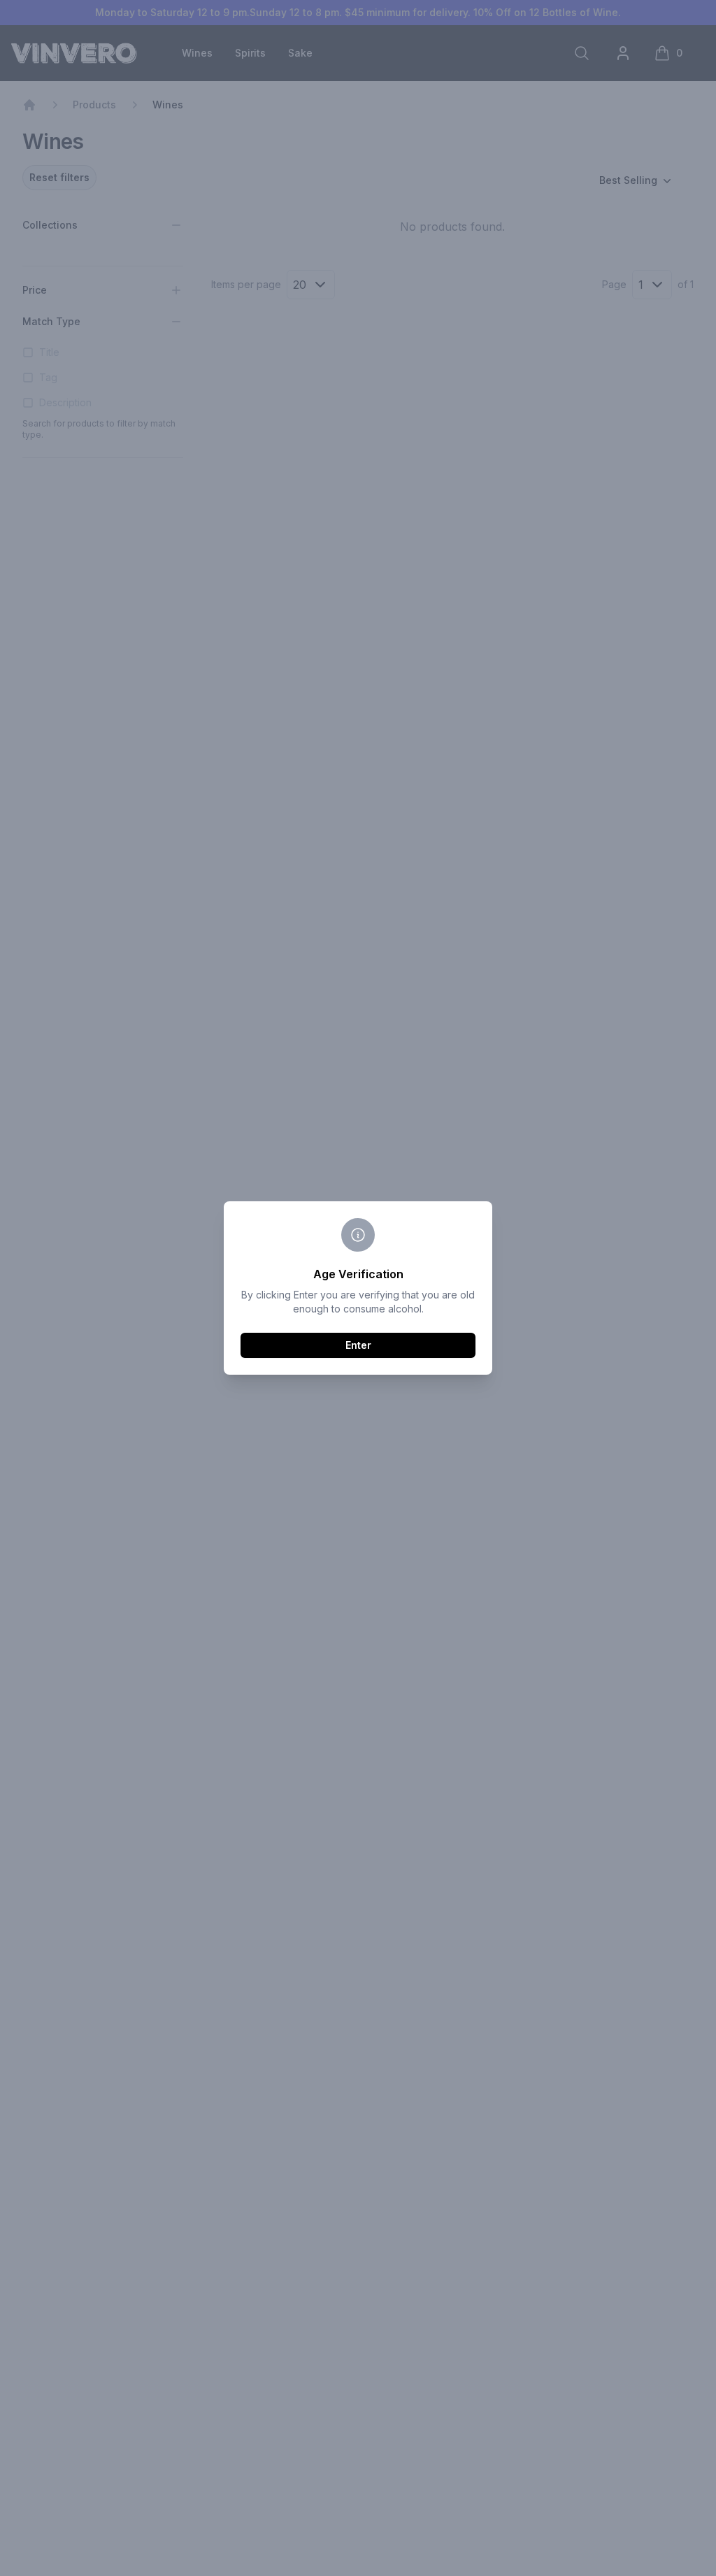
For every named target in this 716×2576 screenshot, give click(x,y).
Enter (358, 1345)
